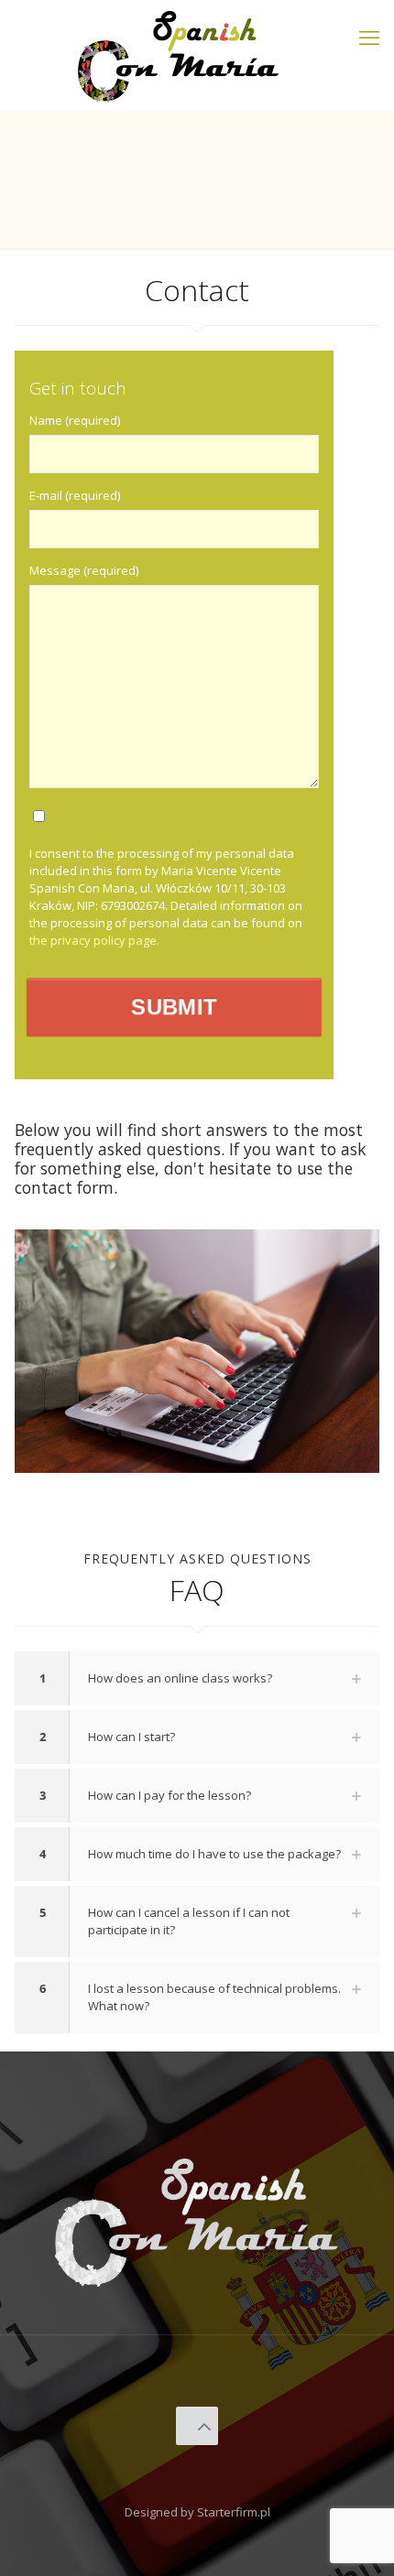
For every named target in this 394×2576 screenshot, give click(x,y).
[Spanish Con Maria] (179, 55)
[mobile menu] (369, 37)
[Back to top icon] (197, 2426)
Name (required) (75, 420)
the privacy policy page (93, 940)
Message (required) (84, 570)
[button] (197, 1678)
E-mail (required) (75, 495)
